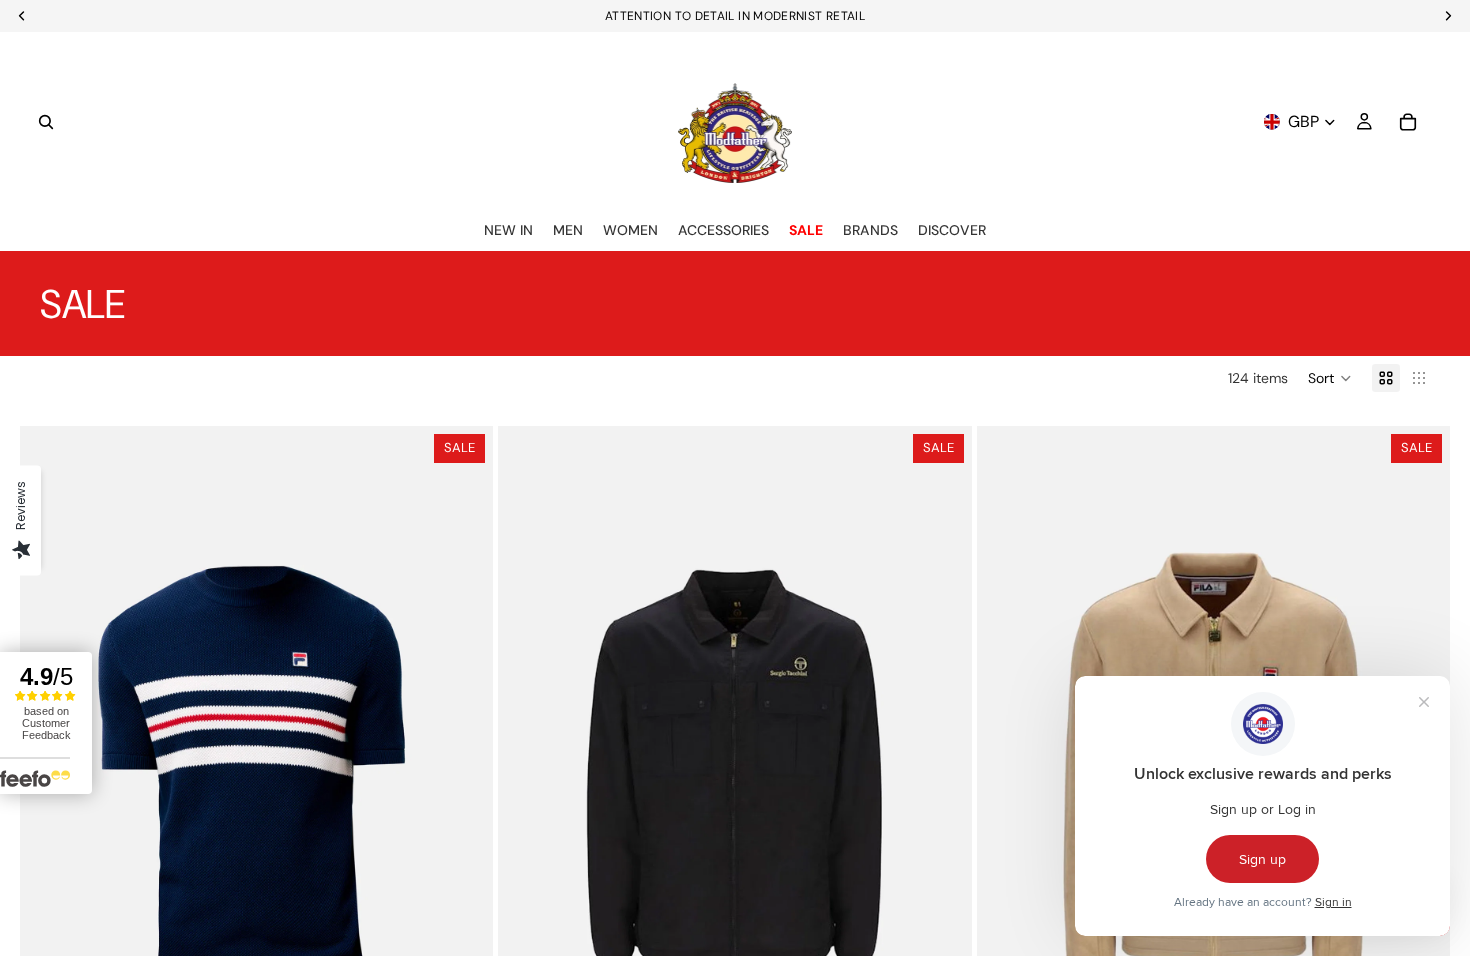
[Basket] (1408, 122)
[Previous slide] (528, 781)
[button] (1330, 378)
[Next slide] (942, 781)
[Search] (46, 122)
